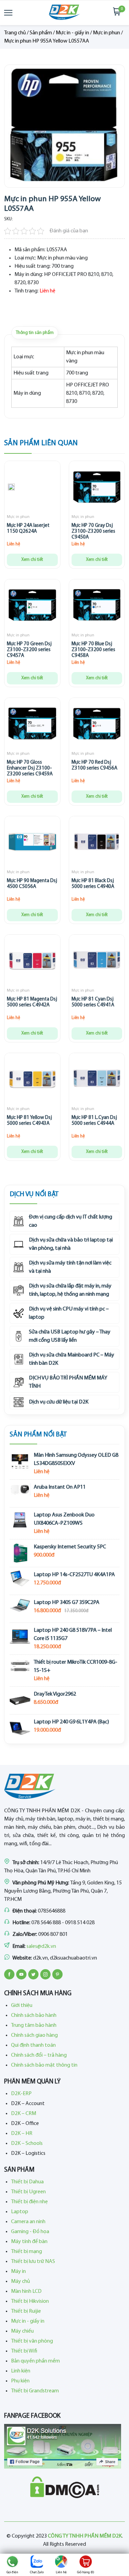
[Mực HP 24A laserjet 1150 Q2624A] (11, 488)
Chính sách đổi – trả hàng (39, 2055)
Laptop (20, 2212)
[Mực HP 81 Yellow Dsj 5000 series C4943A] (32, 1081)
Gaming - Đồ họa (30, 2232)
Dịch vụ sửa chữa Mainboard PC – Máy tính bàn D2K (72, 1359)
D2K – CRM (24, 2114)
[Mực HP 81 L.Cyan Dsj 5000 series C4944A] (97, 1081)
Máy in (18, 2272)
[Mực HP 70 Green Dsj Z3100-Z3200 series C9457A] (32, 607)
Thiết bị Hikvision (30, 2301)
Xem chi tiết (32, 560)
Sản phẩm (41, 33)
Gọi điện (12, 2572)
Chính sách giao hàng (34, 2035)
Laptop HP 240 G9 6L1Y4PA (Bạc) (71, 1722)
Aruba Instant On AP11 (60, 1487)
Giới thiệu (22, 2006)
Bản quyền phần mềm (35, 2361)
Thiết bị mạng (26, 2252)
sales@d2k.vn (41, 1947)
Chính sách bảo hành (34, 2015)
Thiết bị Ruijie (26, 2311)
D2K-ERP (21, 2094)
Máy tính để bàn (29, 2242)
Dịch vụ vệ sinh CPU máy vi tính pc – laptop (69, 1313)
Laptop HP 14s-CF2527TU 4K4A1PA (74, 1575)
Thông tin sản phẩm (35, 333)
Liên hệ (61, 2572)
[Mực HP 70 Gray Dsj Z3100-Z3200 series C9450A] (97, 488)
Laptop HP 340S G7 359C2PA (67, 1603)
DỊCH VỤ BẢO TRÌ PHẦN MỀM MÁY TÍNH (68, 1382)
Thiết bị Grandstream (35, 2391)
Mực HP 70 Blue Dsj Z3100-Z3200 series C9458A (93, 650)
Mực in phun (106, 33)
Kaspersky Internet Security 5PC (70, 1547)
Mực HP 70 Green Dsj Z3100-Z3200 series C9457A (29, 650)
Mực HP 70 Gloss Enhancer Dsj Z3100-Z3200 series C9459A (30, 768)
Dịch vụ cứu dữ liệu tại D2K (59, 1402)
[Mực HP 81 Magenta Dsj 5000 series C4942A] (32, 962)
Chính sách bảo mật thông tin (44, 2065)
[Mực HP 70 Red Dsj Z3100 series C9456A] (97, 725)
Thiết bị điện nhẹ (29, 2202)
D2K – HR (22, 2134)
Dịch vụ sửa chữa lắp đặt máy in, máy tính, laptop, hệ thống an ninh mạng (70, 1290)
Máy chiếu (22, 2331)
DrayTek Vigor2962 (55, 1694)
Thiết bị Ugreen (28, 2192)
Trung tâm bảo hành (34, 2025)
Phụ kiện (20, 2381)
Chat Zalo (37, 2572)
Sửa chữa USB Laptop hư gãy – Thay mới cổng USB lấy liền (70, 1336)
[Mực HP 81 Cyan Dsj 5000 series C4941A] (97, 962)
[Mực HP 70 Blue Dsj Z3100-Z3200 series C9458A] (97, 607)
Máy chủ (20, 2282)
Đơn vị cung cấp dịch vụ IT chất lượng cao (71, 1221)
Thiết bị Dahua (27, 2182)
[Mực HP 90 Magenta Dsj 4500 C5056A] (32, 844)
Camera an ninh (28, 2222)
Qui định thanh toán (33, 2045)
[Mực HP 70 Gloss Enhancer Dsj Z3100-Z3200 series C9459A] (32, 725)
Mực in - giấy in (72, 33)
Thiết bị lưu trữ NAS (33, 2262)
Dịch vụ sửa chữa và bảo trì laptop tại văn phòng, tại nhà (71, 1244)
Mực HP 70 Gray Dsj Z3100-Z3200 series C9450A (93, 532)
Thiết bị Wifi (24, 2351)
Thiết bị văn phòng (32, 2341)
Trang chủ (15, 33)
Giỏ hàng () (86, 2572)
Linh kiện (21, 2371)
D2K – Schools (27, 2144)
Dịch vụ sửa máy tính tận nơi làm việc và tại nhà (70, 1267)
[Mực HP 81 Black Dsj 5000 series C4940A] (97, 844)
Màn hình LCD (26, 2291)
